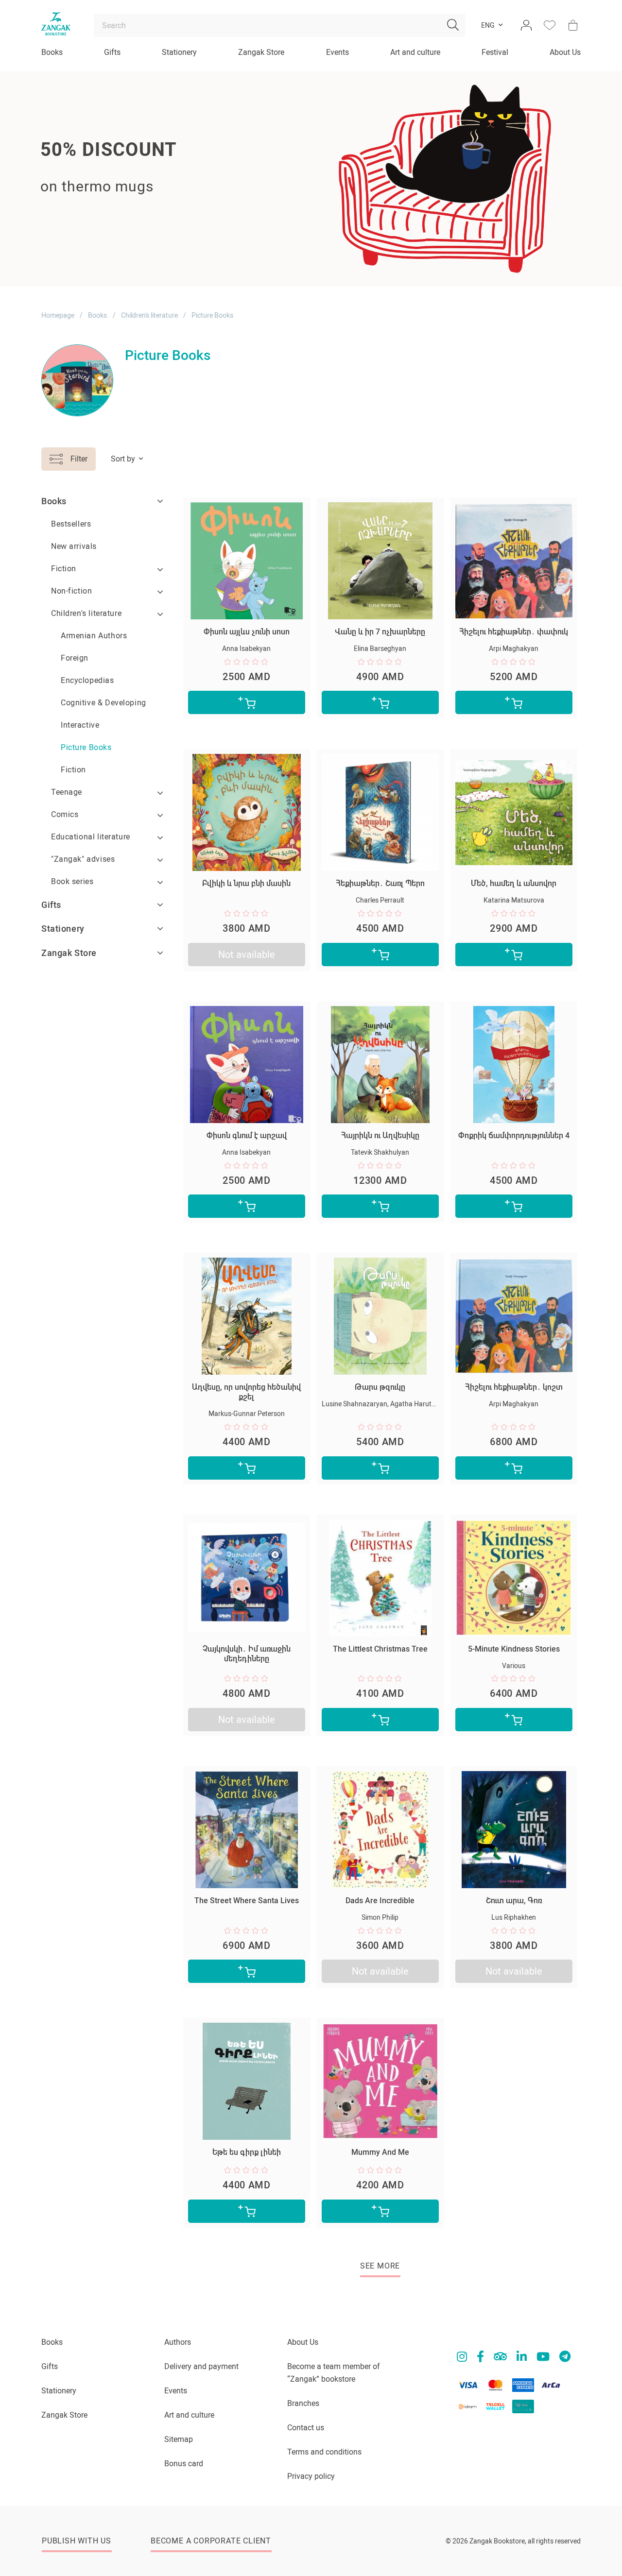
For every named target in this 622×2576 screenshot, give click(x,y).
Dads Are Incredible (380, 1901)
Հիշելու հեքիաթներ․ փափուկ (514, 632)
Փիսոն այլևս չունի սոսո (247, 632)
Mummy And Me (380, 2152)
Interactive (80, 725)
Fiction (64, 569)
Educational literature (91, 837)
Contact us (306, 2428)
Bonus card (184, 2464)
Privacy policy (311, 2476)
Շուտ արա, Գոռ (514, 1901)
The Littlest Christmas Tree (380, 1649)
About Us (565, 52)
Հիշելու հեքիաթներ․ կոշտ (514, 1387)
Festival (495, 52)
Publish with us (77, 2541)
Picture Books (86, 747)
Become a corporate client (211, 2541)
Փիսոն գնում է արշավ (247, 1135)
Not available (247, 955)
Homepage (58, 315)
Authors (178, 2342)
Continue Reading (79, 221)
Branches (303, 2403)
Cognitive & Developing (104, 703)
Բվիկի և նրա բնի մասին (246, 883)
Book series (72, 881)
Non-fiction (71, 591)
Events (337, 52)
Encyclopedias (87, 680)
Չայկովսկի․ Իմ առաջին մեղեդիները (247, 1654)
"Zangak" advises (83, 859)
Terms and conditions (324, 2452)
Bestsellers (71, 524)
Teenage (67, 792)
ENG (488, 25)
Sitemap (179, 2439)
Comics (65, 814)
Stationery (179, 52)
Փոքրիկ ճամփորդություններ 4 (514, 1135)
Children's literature (149, 315)
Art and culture (415, 52)
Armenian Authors (94, 636)
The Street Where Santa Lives (247, 1901)
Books (52, 52)
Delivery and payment (201, 2366)
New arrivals (74, 546)
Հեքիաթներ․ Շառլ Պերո (380, 883)
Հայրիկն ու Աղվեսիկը (380, 1135)
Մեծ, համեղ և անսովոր (514, 883)
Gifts (112, 52)
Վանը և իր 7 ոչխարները (380, 632)
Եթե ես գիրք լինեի (247, 2152)
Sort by (123, 459)
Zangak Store (261, 52)
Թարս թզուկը (380, 1387)
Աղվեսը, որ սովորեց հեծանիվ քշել (246, 1392)
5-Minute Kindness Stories (514, 1649)
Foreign (75, 658)
